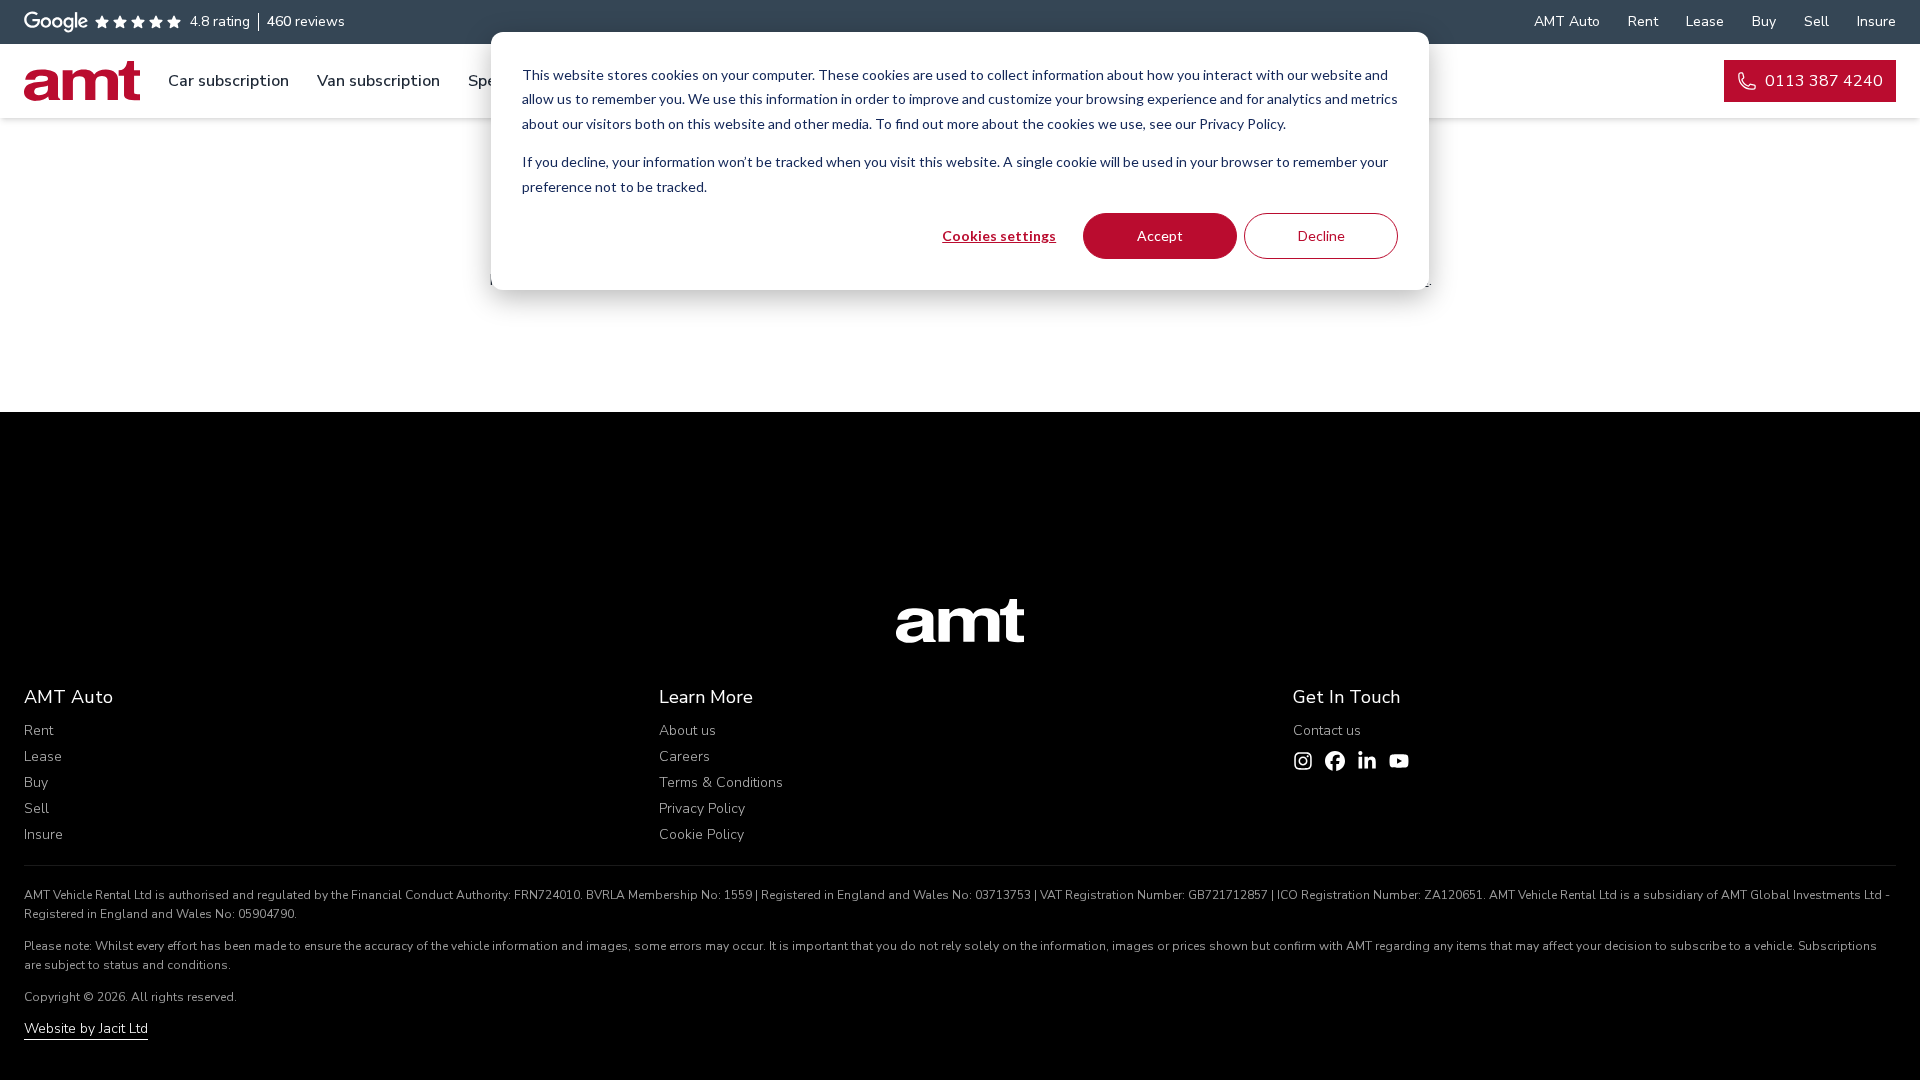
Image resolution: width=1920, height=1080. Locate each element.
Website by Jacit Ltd (86, 1028)
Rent (38, 730)
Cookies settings (999, 235)
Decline (1321, 235)
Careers (684, 756)
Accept (1160, 235)
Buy (36, 782)
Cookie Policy (701, 834)
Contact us (1327, 730)
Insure (43, 834)
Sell (36, 808)
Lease (43, 756)
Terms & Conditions (721, 782)
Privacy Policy (702, 808)
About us (687, 730)
